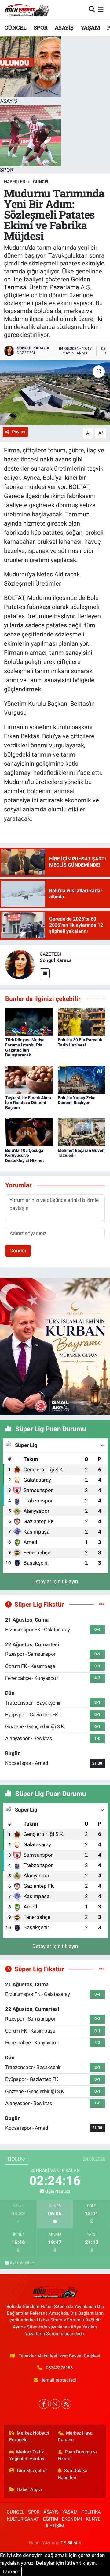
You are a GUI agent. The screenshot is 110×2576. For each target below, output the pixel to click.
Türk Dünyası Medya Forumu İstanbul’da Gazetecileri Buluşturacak (25, 1047)
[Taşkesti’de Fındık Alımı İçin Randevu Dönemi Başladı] (29, 1079)
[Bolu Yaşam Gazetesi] (27, 10)
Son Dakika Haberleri (73, 2474)
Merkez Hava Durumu (75, 2436)
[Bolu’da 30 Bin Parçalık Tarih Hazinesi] (81, 1021)
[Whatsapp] (55, 2404)
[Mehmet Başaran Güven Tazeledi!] (81, 1132)
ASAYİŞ (64, 27)
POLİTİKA (91, 2512)
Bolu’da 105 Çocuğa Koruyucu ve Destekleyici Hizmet (25, 1156)
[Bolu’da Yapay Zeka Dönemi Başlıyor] (81, 1079)
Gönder (18, 1251)
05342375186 (59, 2368)
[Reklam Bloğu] (55, 1346)
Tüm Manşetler (31, 2471)
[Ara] (92, 9)
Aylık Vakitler (22, 2263)
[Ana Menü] (101, 9)
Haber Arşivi (29, 2489)
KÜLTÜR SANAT (23, 2519)
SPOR (41, 27)
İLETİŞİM (55, 2526)
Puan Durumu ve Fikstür (78, 2455)
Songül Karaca (56, 960)
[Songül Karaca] (20, 964)
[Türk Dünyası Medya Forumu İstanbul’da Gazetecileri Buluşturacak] (29, 1021)
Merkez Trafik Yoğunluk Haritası (27, 2455)
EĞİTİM (51, 2519)
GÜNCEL (15, 27)
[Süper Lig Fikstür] (102, 1604)
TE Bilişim (71, 2543)
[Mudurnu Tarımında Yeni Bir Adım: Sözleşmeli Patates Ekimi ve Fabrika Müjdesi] (55, 392)
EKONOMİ (72, 2519)
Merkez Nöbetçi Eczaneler (29, 2436)
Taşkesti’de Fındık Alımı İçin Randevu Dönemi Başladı (28, 1103)
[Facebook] (44, 2404)
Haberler (15, 182)
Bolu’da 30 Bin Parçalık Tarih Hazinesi (80, 1042)
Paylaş (19, 432)
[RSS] (66, 2404)
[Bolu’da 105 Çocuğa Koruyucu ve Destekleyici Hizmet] (29, 1132)
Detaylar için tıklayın (55, 1581)
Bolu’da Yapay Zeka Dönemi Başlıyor (77, 1100)
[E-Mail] (45, 973)
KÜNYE (93, 2519)
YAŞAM (90, 27)
